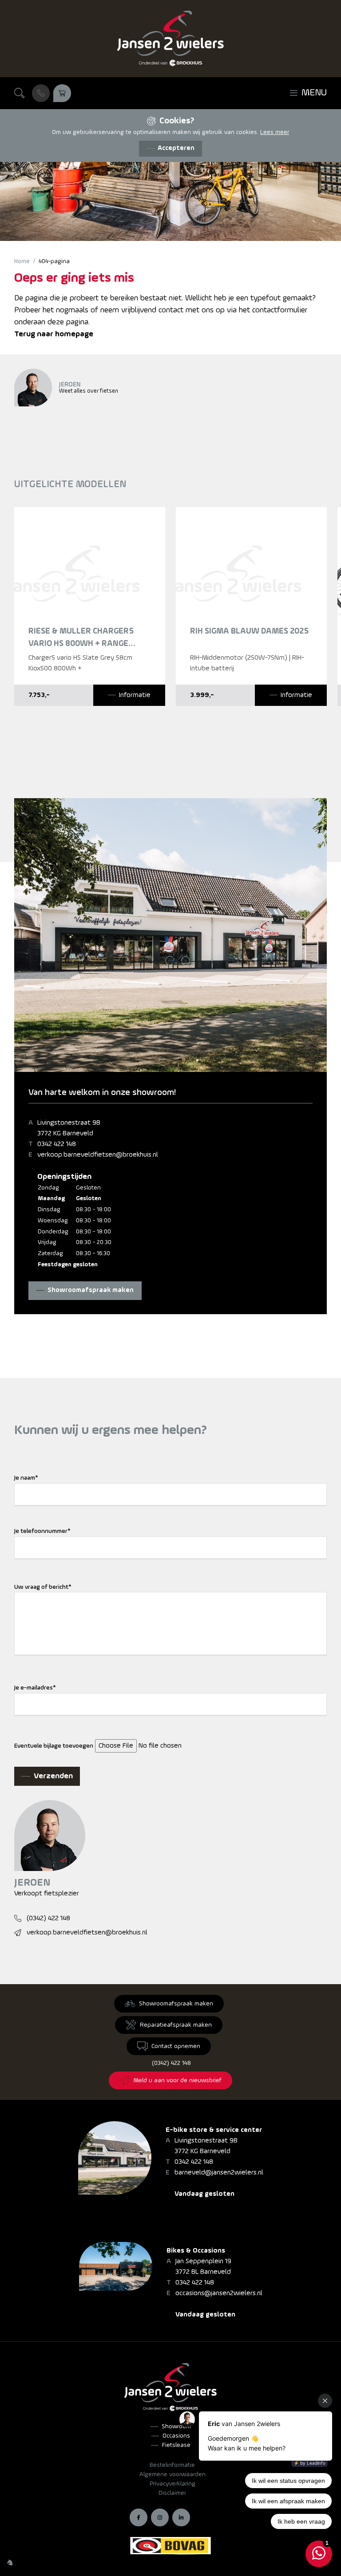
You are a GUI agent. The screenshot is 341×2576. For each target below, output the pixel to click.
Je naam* (26, 1478)
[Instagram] (160, 2517)
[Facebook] (139, 2517)
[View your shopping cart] (62, 93)
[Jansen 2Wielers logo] (170, 39)
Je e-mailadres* (35, 1688)
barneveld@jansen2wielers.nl (219, 2173)
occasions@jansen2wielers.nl (219, 2293)
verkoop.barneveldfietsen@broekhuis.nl (98, 1155)
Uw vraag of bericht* (43, 1587)
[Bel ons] (41, 93)
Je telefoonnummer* (42, 1531)
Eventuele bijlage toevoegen (54, 1746)
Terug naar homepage (54, 334)
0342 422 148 (57, 1144)
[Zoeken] (20, 93)
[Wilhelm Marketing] (10, 2562)
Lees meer (275, 132)
